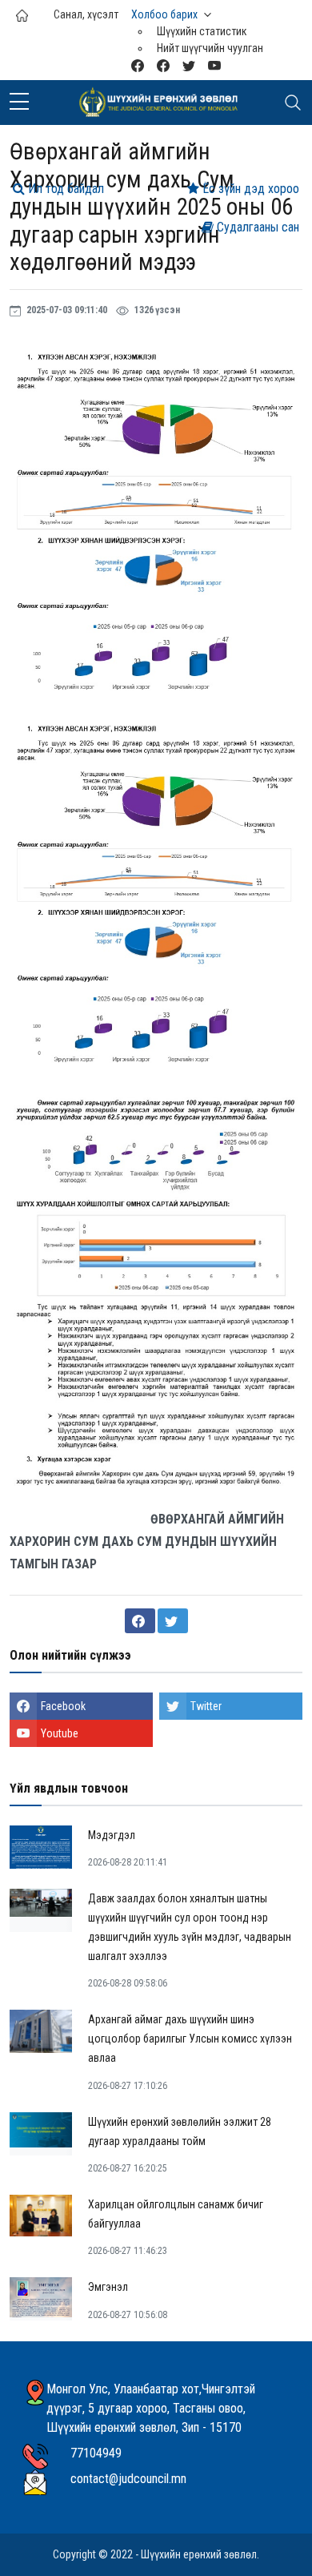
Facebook (63, 1706)
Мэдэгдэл (112, 1835)
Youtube (60, 1733)
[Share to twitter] (173, 1621)
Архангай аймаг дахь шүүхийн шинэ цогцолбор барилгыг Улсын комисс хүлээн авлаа (190, 2039)
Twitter (206, 1706)
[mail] (138, 65)
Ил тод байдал (64, 189)
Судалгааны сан (256, 227)
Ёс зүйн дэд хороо (249, 189)
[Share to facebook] (140, 1621)
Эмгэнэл (108, 2287)
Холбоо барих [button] (164, 14)
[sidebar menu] (19, 103)
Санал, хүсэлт (86, 14)
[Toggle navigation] (293, 103)
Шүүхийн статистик (202, 31)
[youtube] (214, 65)
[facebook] (163, 65)
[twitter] (189, 65)
